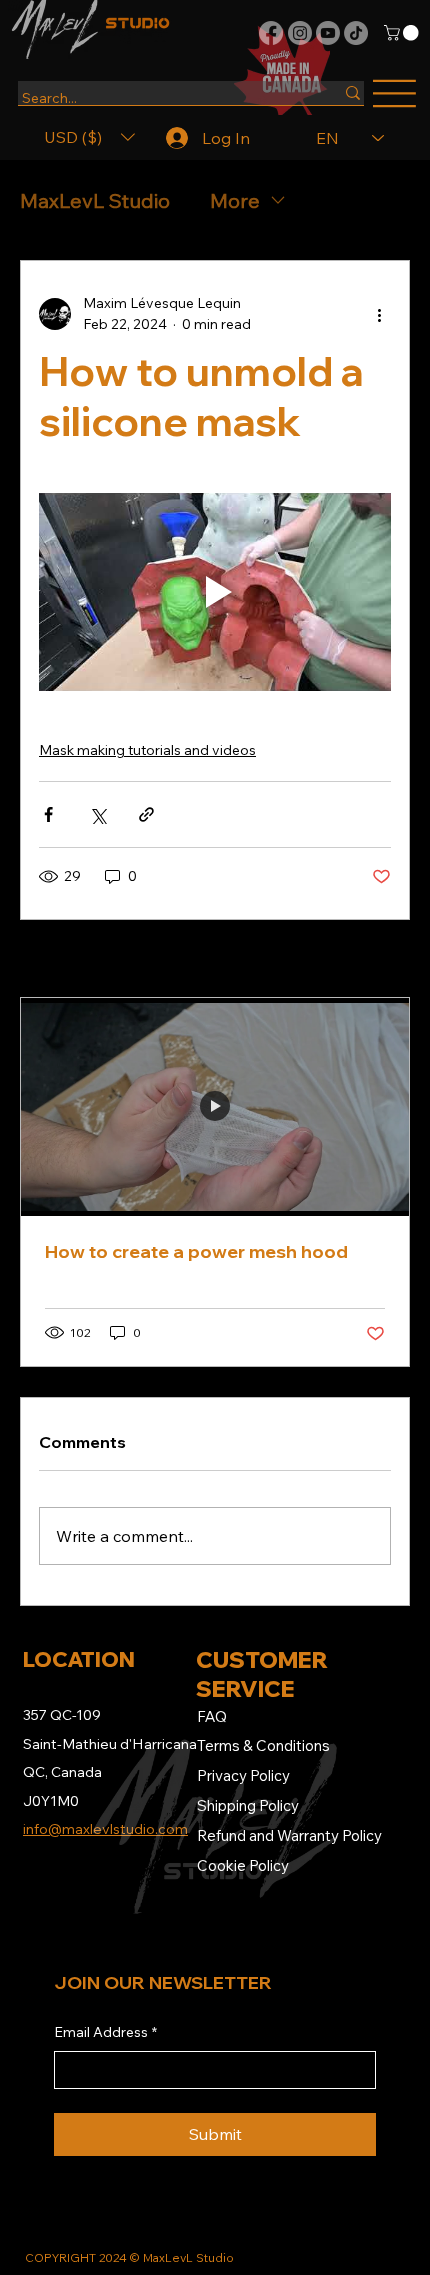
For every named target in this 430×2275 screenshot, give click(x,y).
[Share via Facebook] (48, 814)
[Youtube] (328, 33)
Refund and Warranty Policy (289, 1835)
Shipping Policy (248, 1805)
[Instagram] (300, 33)
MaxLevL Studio (95, 200)
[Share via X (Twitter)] (97, 814)
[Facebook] (271, 33)
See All (370, 960)
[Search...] (353, 93)
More (235, 200)
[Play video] (215, 592)
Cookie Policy (243, 1865)
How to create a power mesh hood (196, 1251)
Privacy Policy (243, 1775)
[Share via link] (146, 814)
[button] (403, 33)
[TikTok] (356, 33)
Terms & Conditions (263, 1745)
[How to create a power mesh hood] (215, 1107)
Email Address (105, 2032)
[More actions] (379, 314)
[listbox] (89, 137)
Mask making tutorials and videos (147, 750)
